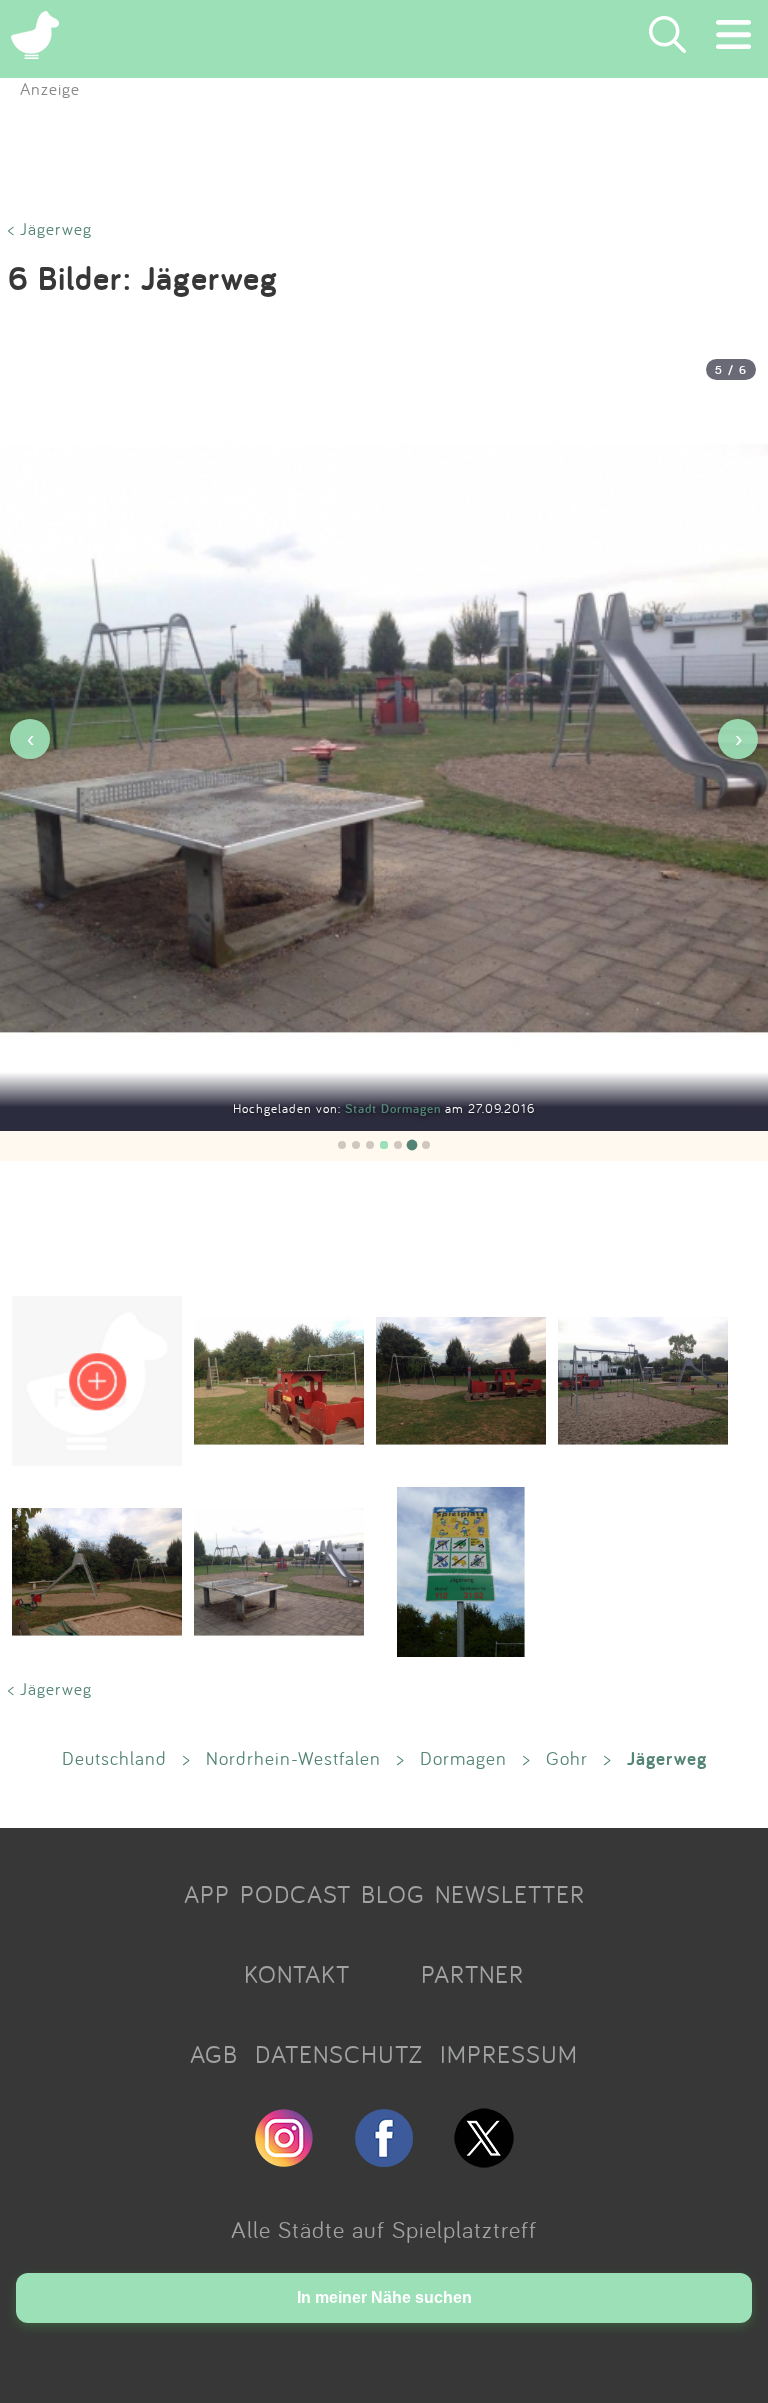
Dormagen (463, 1758)
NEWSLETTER (510, 1894)
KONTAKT (297, 1974)
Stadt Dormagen (395, 1108)
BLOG (393, 1894)
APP (207, 1894)
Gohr (567, 1758)
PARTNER (472, 1974)
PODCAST (295, 1894)
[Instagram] (284, 2159)
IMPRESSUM (509, 2054)
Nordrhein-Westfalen (293, 1758)
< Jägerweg (50, 228)
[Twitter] (484, 2159)
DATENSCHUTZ (339, 2054)
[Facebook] (384, 2159)
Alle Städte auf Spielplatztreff (384, 2229)
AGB (214, 2054)
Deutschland (114, 1758)
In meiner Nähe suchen (384, 2297)
